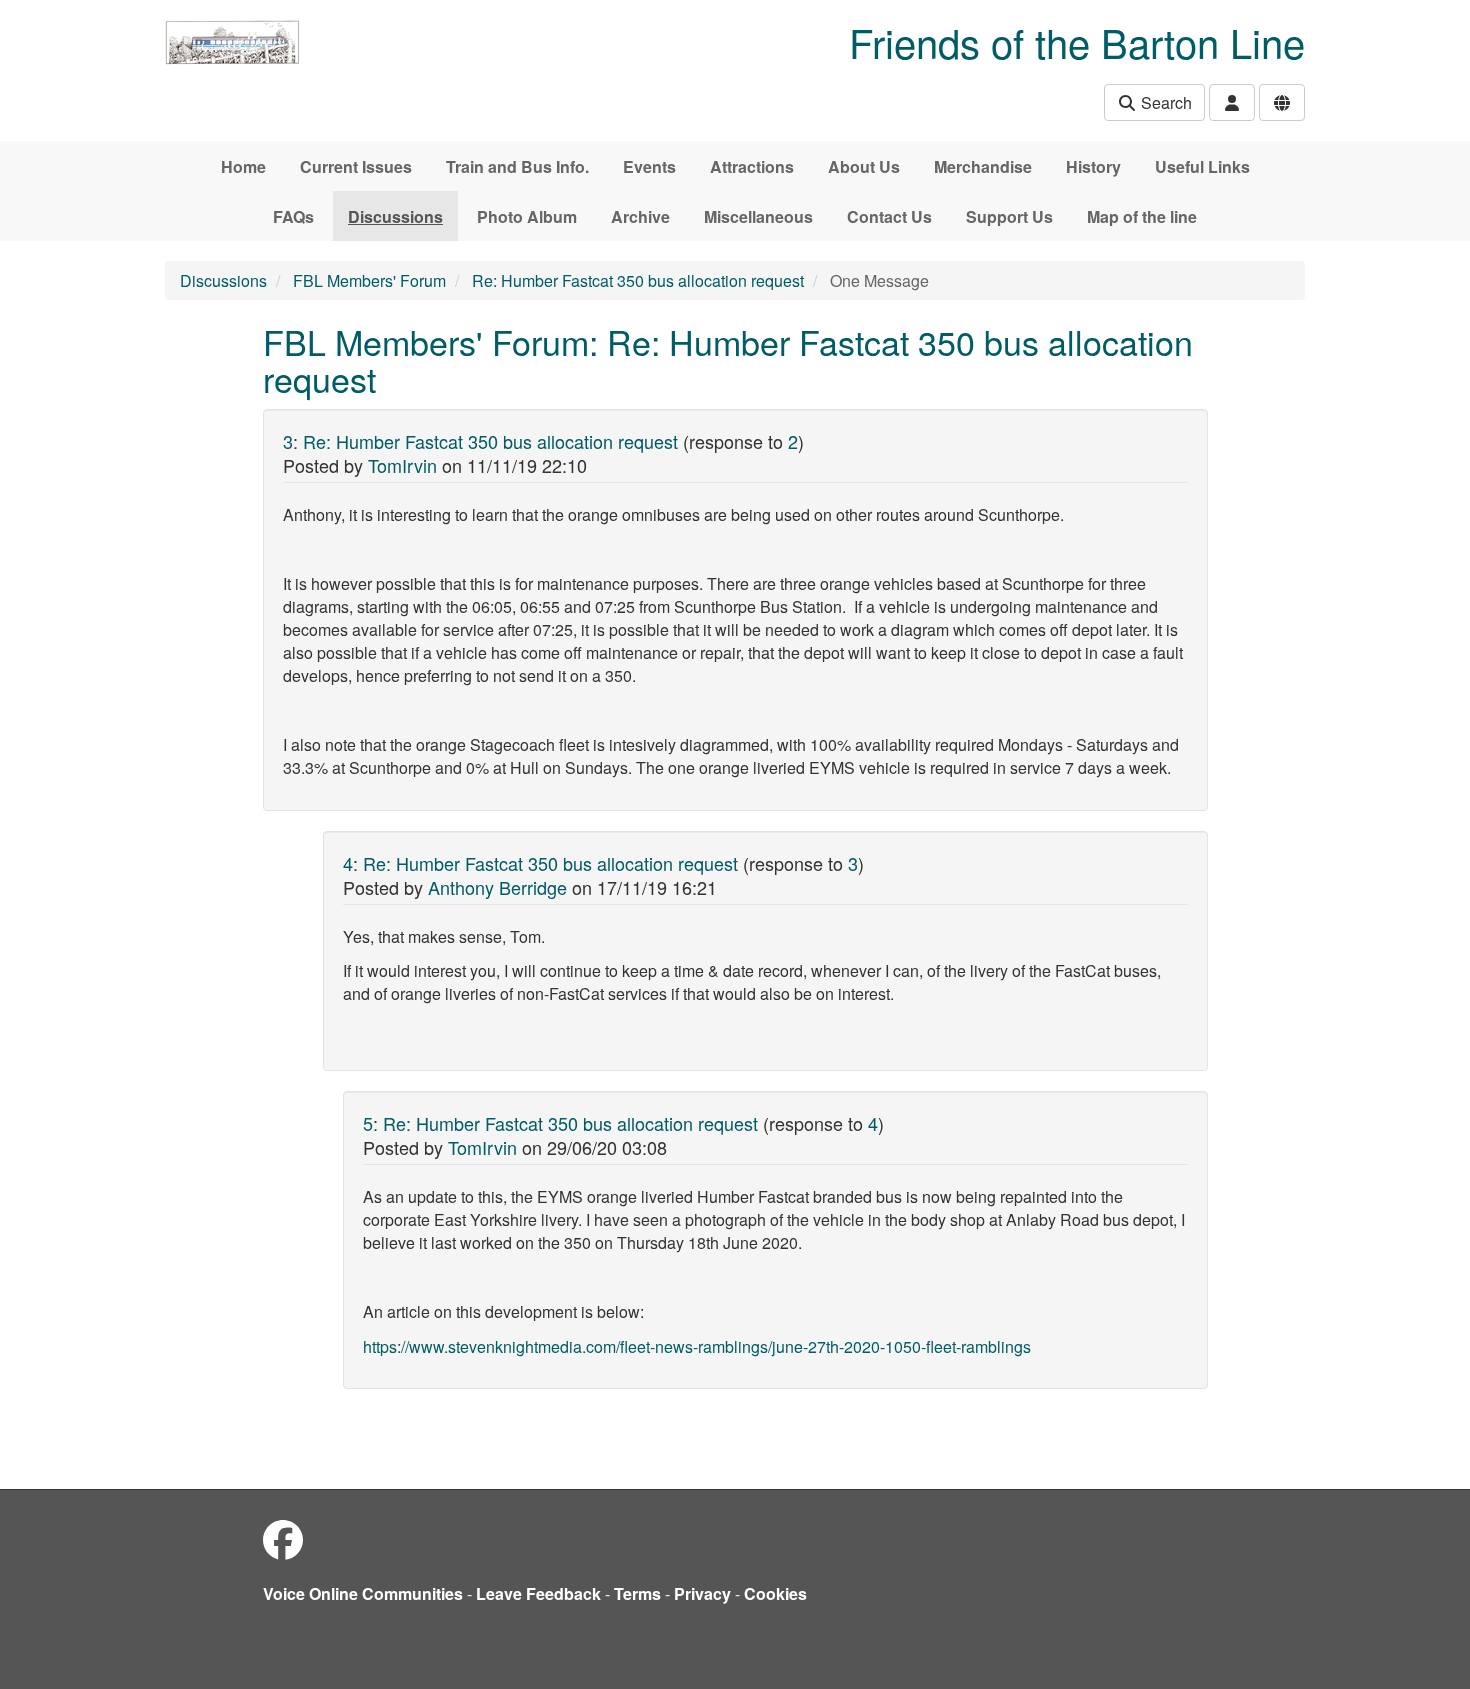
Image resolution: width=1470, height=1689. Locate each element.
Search (1164, 102)
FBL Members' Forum (369, 280)
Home (243, 166)
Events (649, 166)
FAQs (293, 216)
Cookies (775, 1593)
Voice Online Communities (363, 1593)
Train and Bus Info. (517, 166)
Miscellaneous (758, 216)
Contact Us (889, 216)
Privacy (702, 1593)
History (1093, 166)
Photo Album (527, 216)
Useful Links (1202, 166)
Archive (640, 216)
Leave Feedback (538, 1593)
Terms (637, 1593)
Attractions (752, 166)
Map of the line (1142, 216)
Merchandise (983, 166)
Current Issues (356, 166)
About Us (864, 166)
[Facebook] (283, 1538)
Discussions (395, 216)
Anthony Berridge (497, 887)
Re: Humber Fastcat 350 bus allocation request (638, 280)
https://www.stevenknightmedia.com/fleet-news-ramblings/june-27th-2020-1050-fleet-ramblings (697, 1346)
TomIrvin (402, 465)
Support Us (1009, 216)
